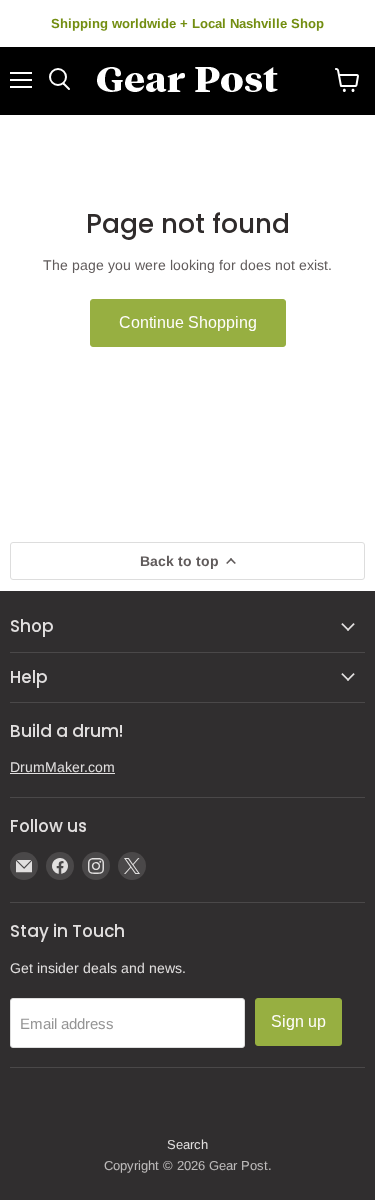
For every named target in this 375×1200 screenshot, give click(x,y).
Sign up (298, 1021)
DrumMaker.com (62, 767)
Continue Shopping (188, 322)
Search (187, 1144)
